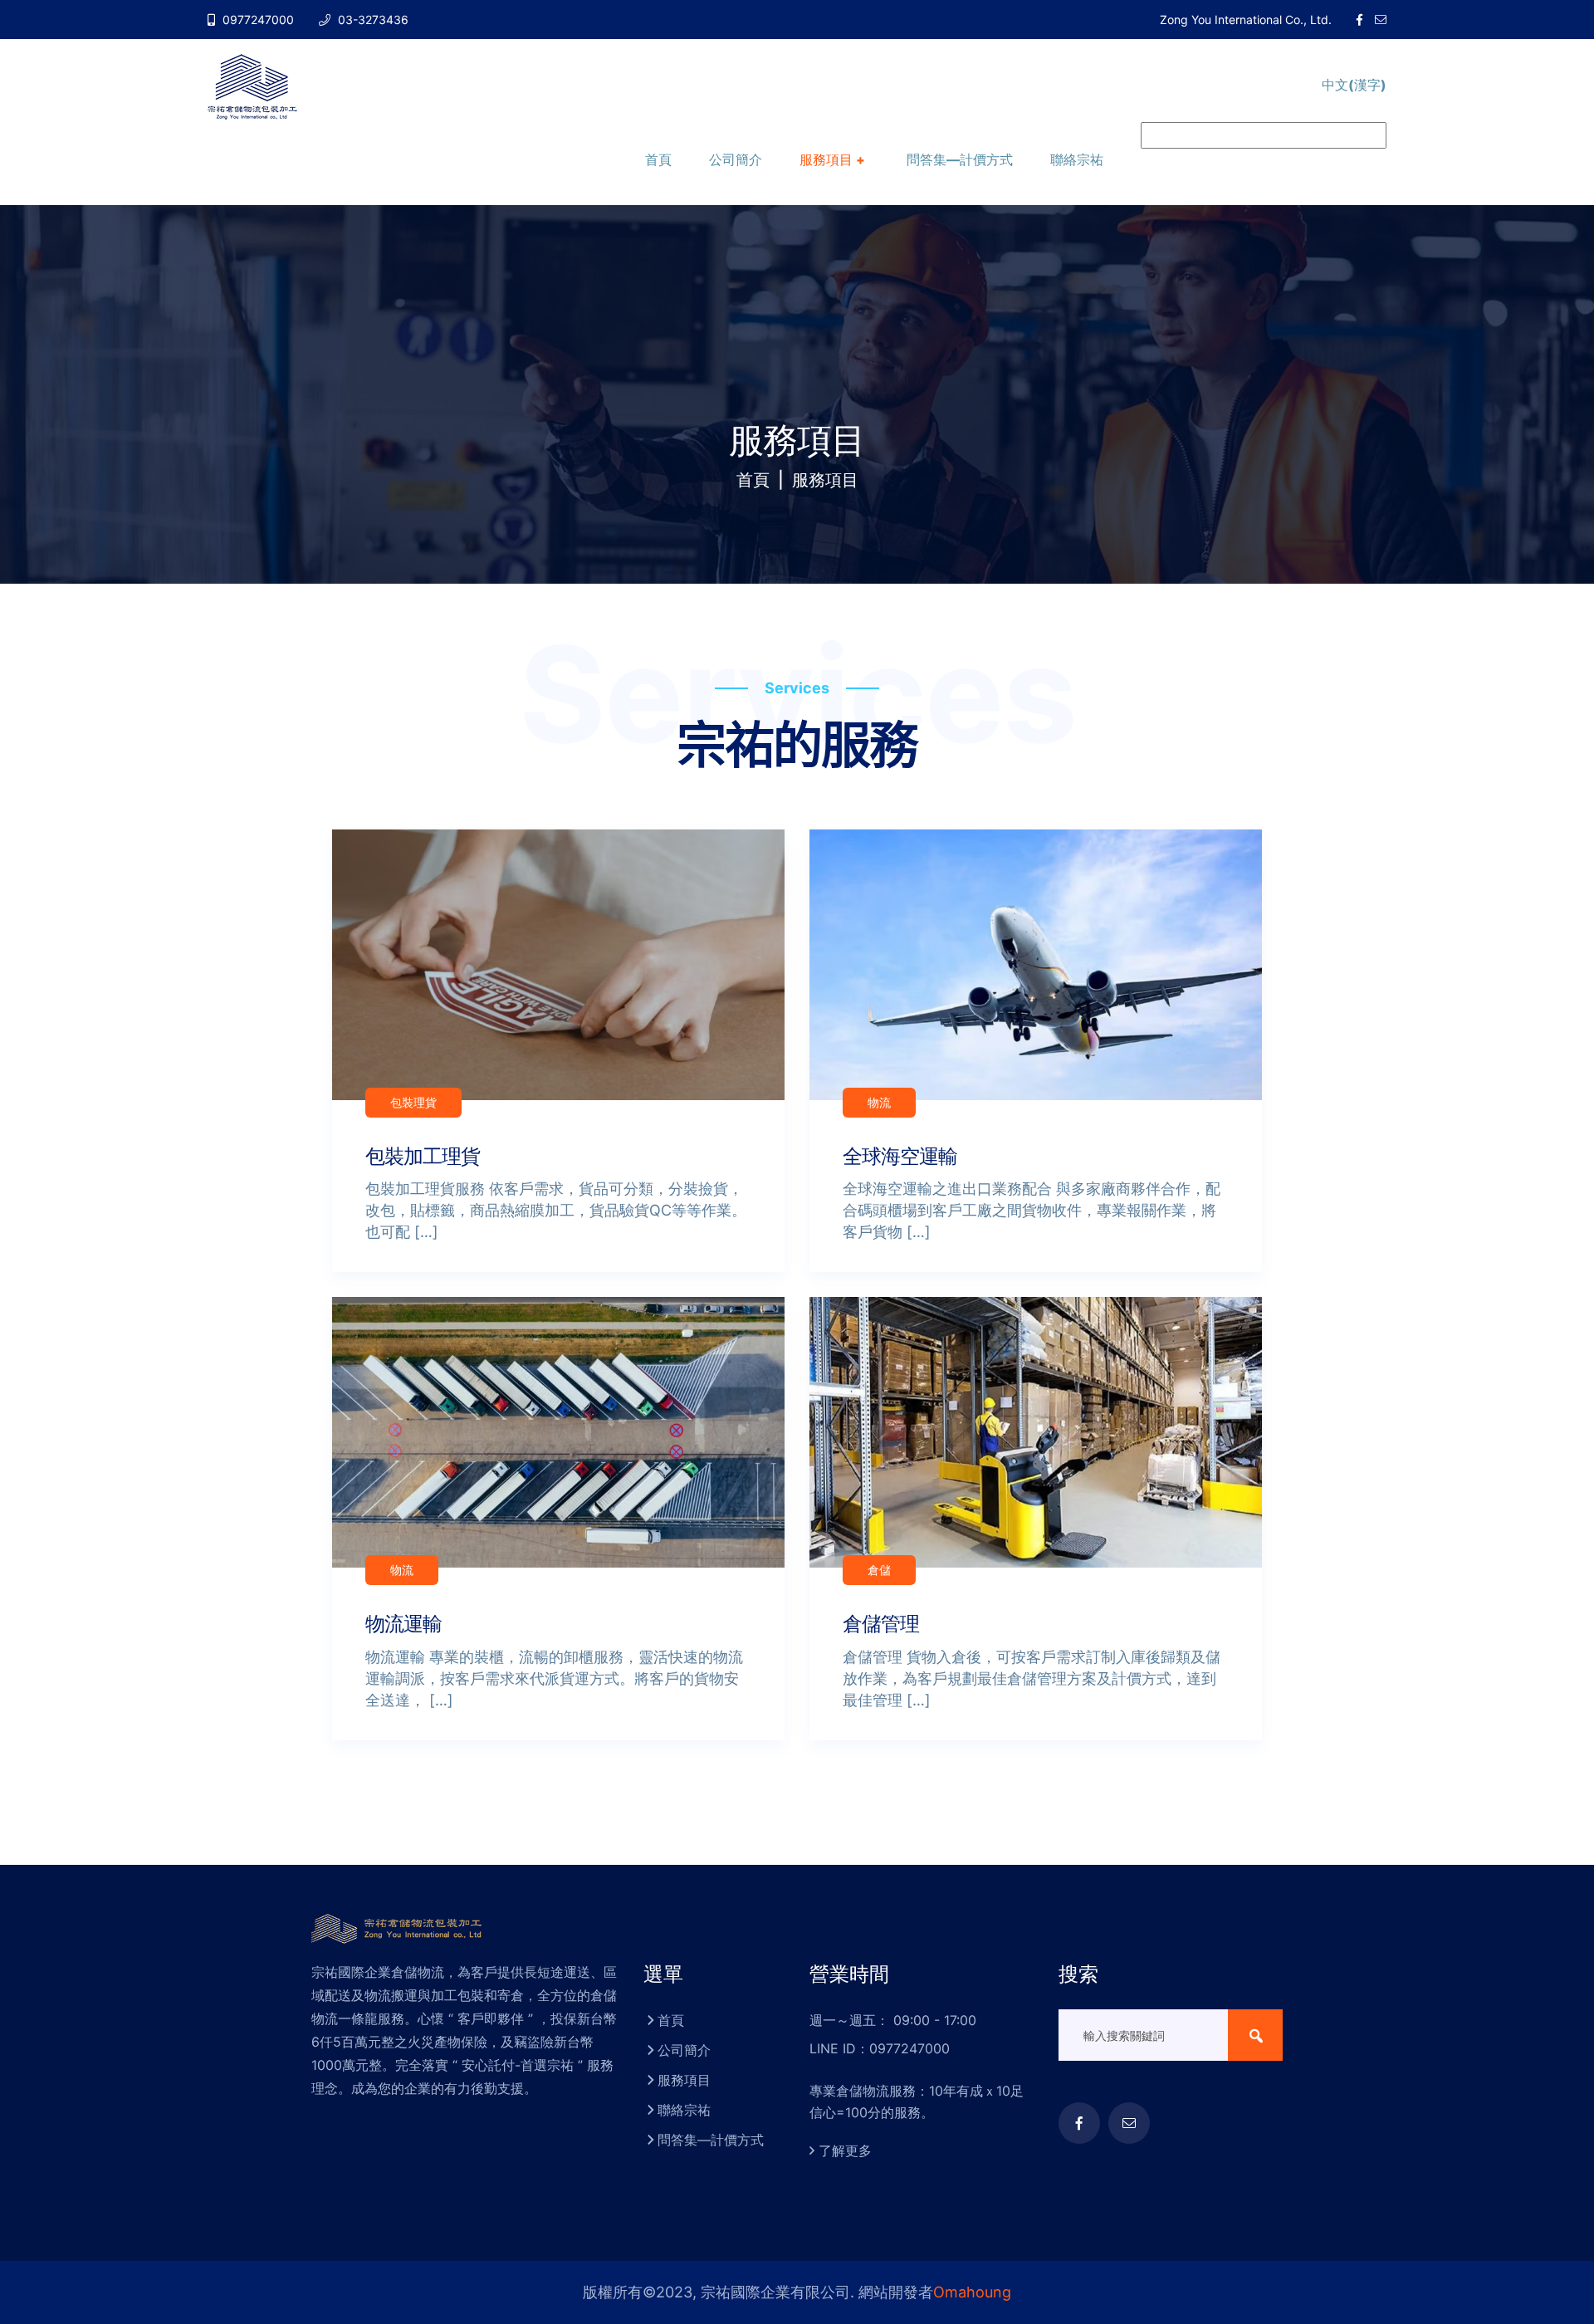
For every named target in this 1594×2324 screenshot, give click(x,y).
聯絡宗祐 (1077, 159)
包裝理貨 (413, 1102)
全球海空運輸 (900, 1156)
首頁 (658, 159)
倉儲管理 (881, 1624)
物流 (879, 1102)
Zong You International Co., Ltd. (1246, 20)
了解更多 (845, 2150)
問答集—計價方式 (960, 159)
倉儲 (879, 1570)
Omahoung (972, 2292)
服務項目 (826, 159)
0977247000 (257, 20)
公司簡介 (736, 159)
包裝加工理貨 (423, 1156)
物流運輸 (403, 1624)
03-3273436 (372, 20)
